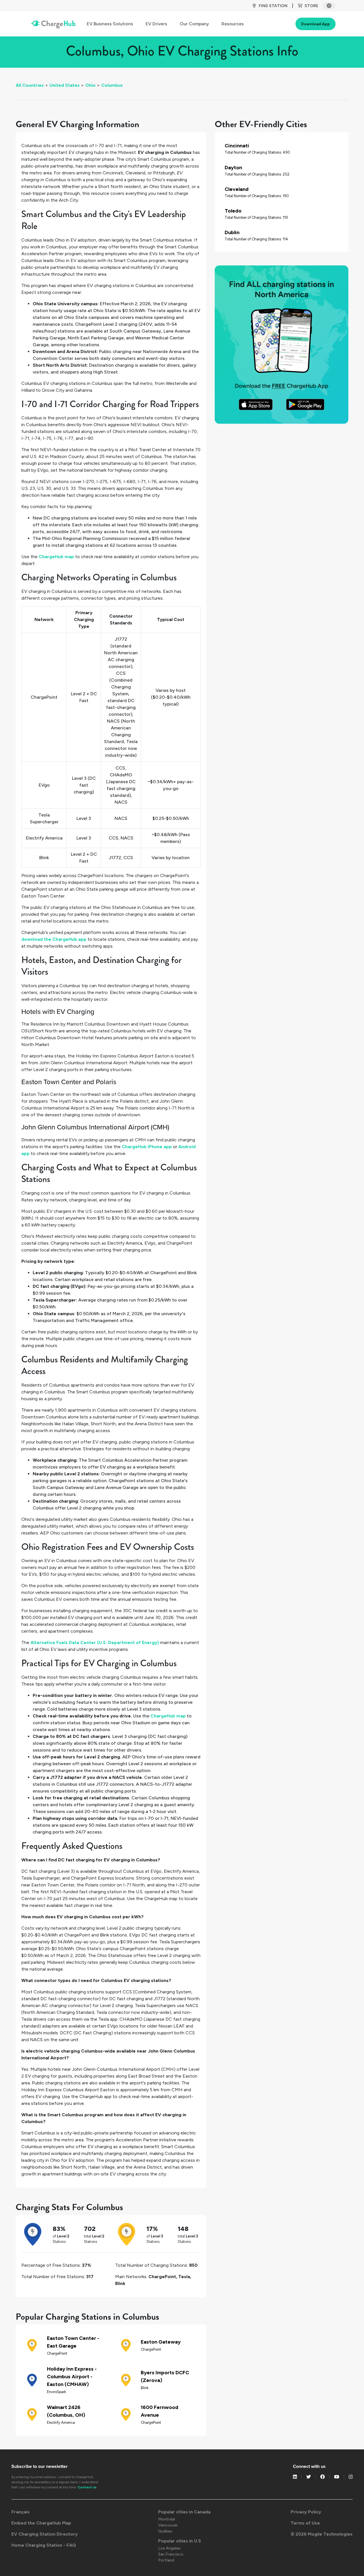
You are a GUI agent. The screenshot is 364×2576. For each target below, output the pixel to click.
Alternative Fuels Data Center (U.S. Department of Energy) (95, 1642)
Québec (165, 2531)
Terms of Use (305, 2523)
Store (311, 6)
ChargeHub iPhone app (147, 1147)
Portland (166, 2560)
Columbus (112, 85)
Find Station (273, 6)
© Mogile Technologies (322, 2534)
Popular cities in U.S (180, 2541)
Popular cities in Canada (184, 2512)
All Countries (30, 85)
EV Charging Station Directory (45, 2534)
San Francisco (171, 2554)
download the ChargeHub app (54, 939)
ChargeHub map (56, 557)
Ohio (90, 85)
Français (20, 2512)
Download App (316, 24)
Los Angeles (169, 2548)
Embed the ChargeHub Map (41, 2523)
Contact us (87, 2487)
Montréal (167, 2519)
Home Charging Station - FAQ (44, 2545)
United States (65, 85)
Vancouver (168, 2525)
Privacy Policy (306, 2512)
